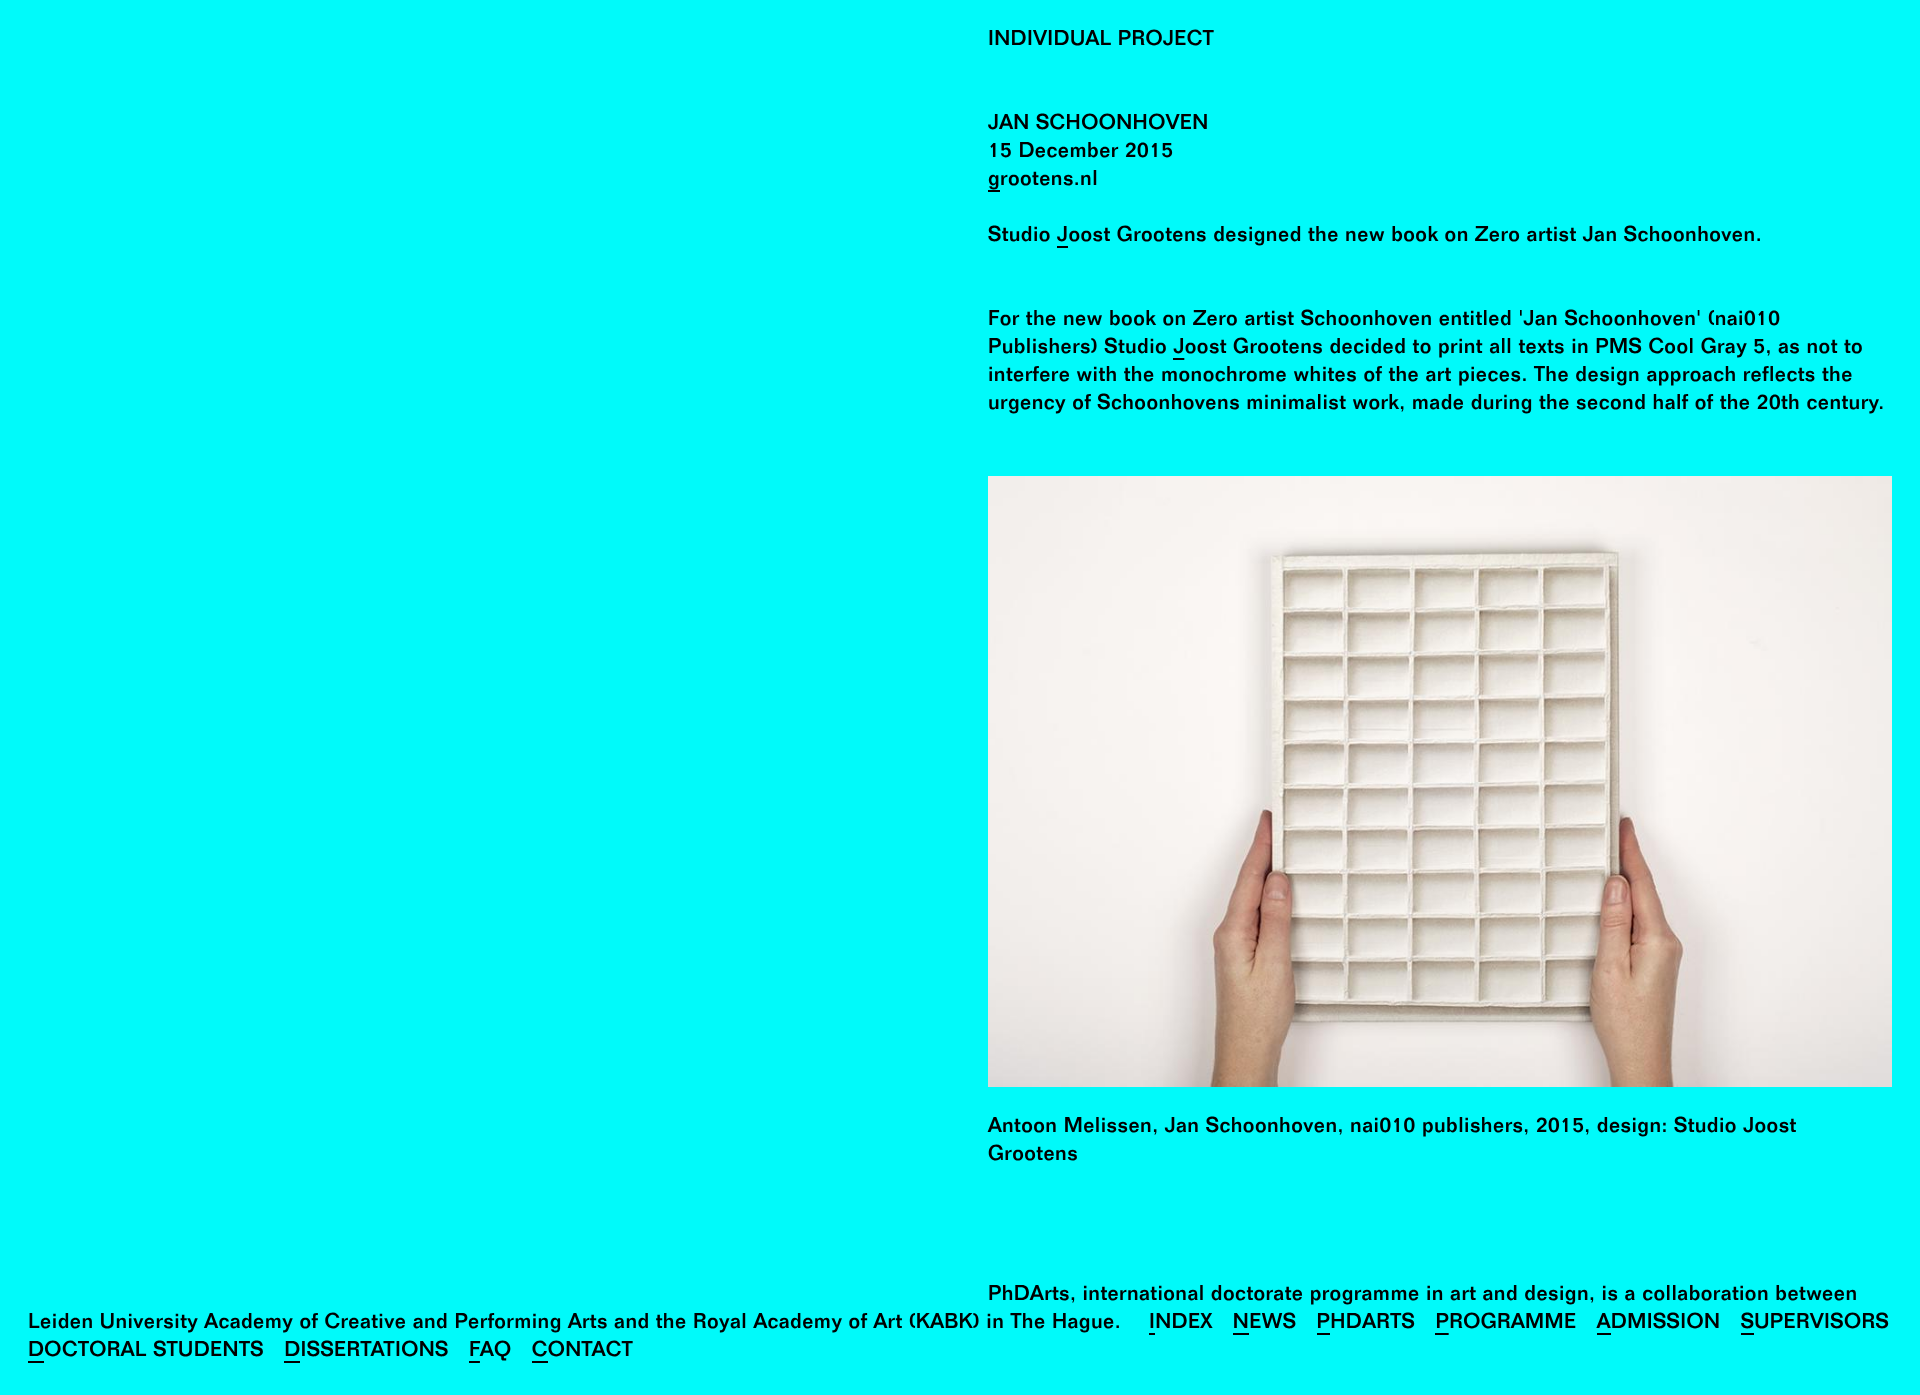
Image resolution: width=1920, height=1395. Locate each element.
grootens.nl (1043, 181)
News (1265, 1324)
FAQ (490, 1352)
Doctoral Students (146, 1352)
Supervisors (1815, 1324)
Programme (1505, 1324)
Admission (1659, 1324)
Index (1181, 1324)
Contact (582, 1352)
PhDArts (1366, 1324)
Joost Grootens (1132, 237)
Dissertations (366, 1352)
